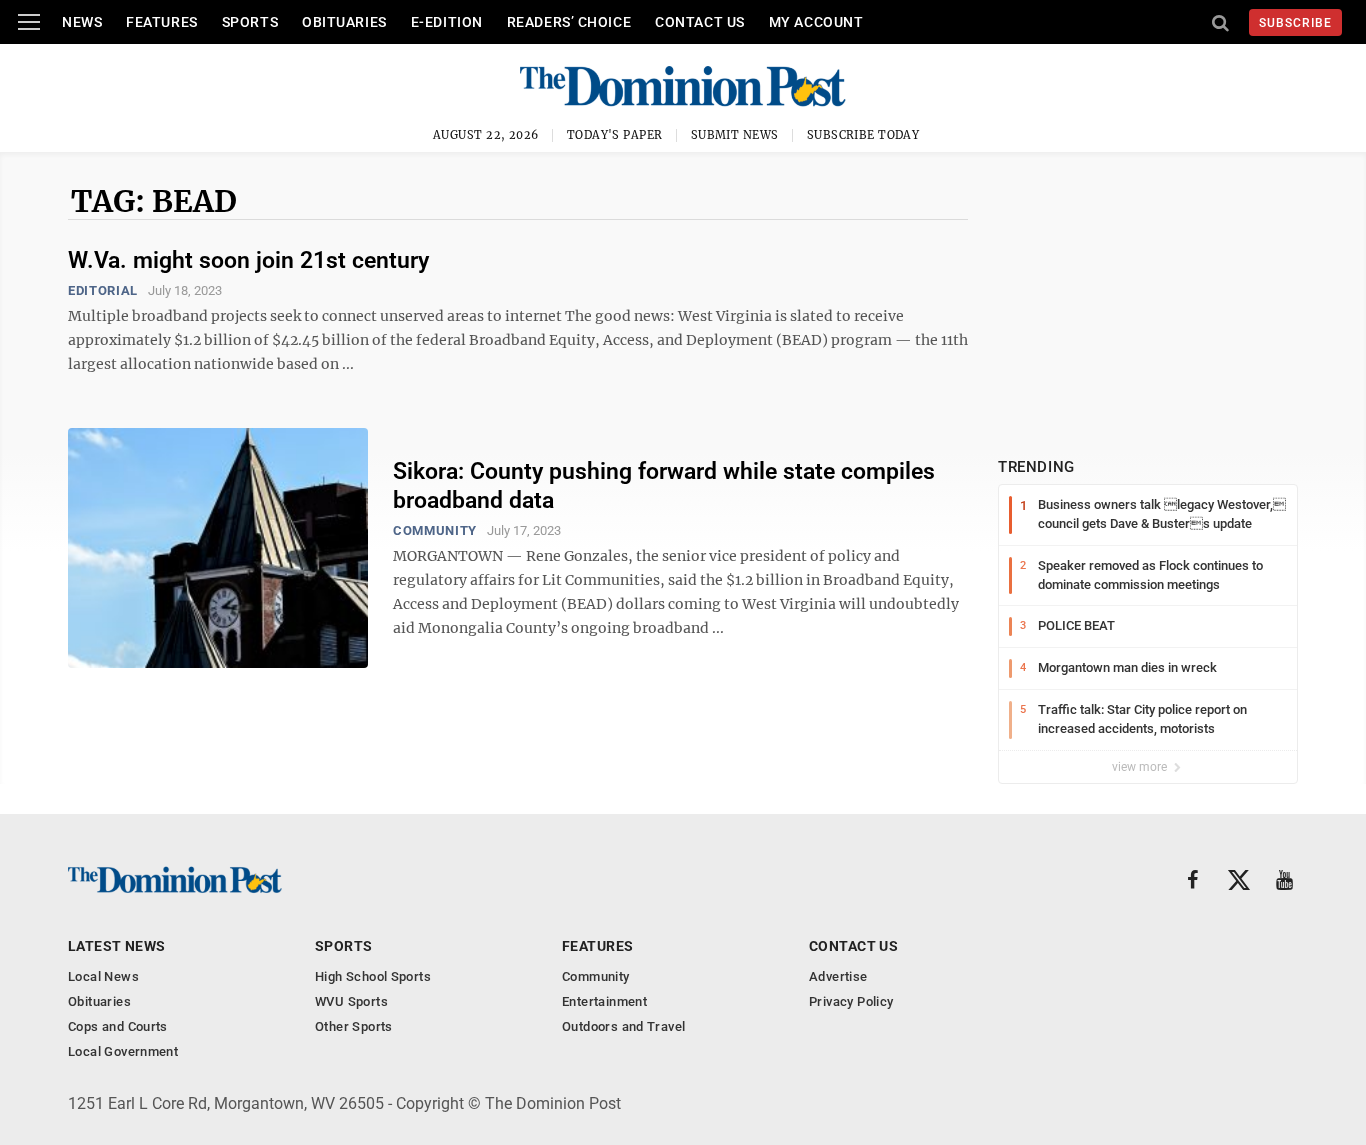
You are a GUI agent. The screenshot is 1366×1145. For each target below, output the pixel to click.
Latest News (117, 946)
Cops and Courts (118, 1026)
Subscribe (1295, 23)
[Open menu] (29, 22)
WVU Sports (351, 1001)
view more (1141, 767)
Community (435, 530)
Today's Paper (615, 135)
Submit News (735, 135)
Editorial (103, 290)
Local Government (123, 1051)
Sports (250, 22)
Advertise (838, 976)
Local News (103, 976)
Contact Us (700, 22)
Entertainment (604, 1001)
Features (161, 22)
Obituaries (344, 22)
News (82, 22)
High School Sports (373, 976)
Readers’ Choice (569, 22)
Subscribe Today (863, 135)
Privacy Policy (851, 1001)
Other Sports (354, 1026)
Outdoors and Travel (623, 1026)
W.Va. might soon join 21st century (248, 260)
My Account (816, 22)
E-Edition (447, 22)
